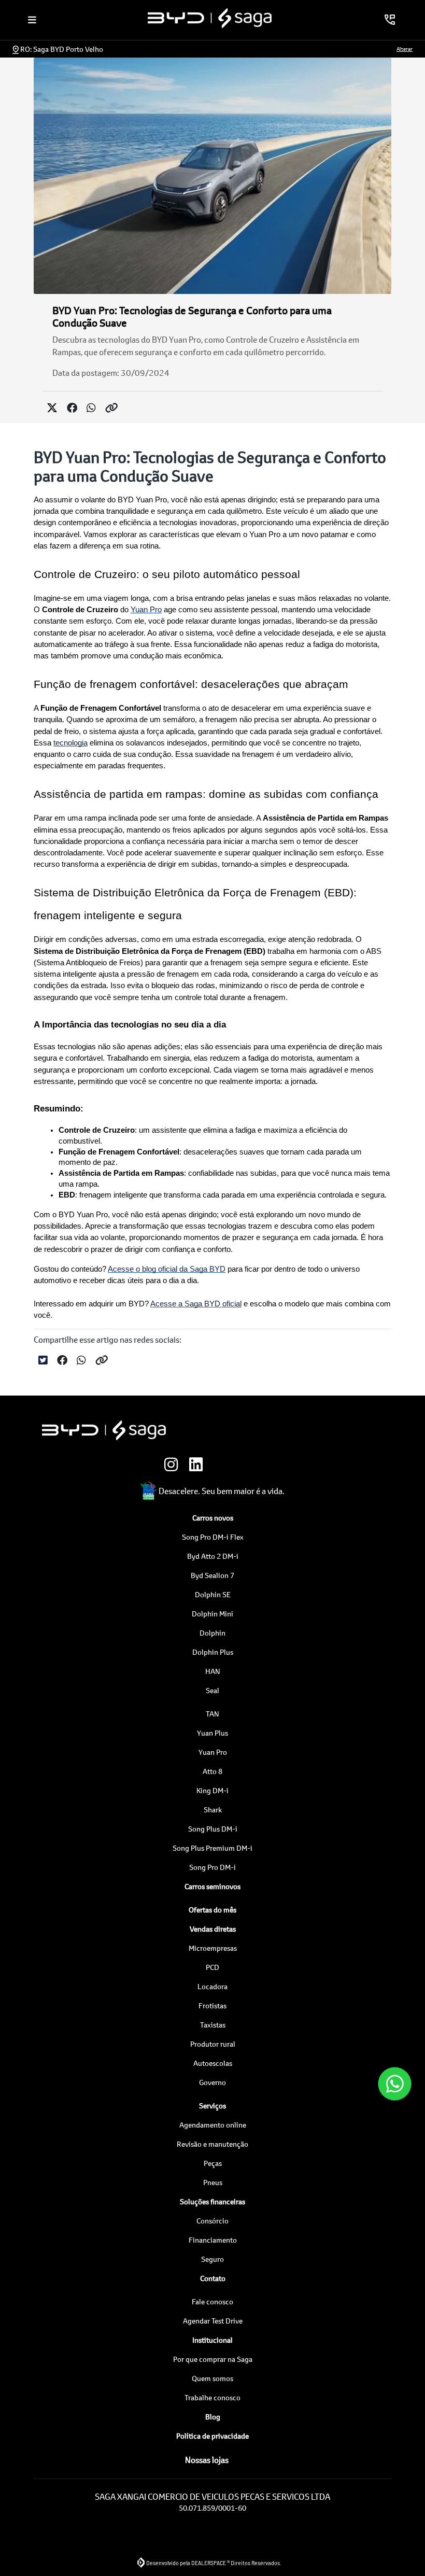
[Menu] (32, 20)
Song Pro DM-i (212, 1867)
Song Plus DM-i (213, 1829)
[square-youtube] (250, 1465)
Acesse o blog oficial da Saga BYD (167, 1269)
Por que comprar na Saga (213, 2359)
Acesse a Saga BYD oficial (196, 1304)
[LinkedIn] (200, 1465)
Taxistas (213, 2025)
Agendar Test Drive (213, 2321)
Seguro (212, 2259)
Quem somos (212, 2378)
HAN (213, 1671)
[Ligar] (390, 20)
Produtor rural (213, 2044)
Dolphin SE (213, 1594)
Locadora (212, 1986)
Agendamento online (213, 2125)
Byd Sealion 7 (212, 1575)
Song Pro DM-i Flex (213, 1537)
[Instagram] (175, 1465)
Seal (212, 1690)
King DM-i (212, 1790)
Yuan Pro (146, 610)
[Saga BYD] (210, 18)
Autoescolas (213, 2063)
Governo (212, 2082)
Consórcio (212, 2221)
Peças (213, 2163)
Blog (213, 2417)
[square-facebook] (225, 1465)
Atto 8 (212, 1771)
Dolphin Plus (213, 1652)
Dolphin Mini (212, 1614)
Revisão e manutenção (212, 2144)
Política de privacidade (212, 2436)
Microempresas (213, 1948)
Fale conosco (212, 2301)
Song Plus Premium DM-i (212, 1848)
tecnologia (70, 743)
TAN (212, 1714)
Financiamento (213, 2240)
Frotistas (212, 2005)
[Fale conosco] (395, 2084)
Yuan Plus (212, 1733)
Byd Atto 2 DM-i (213, 1556)
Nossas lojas (207, 2460)
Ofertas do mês (212, 1910)
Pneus (213, 2182)
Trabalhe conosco (212, 2397)
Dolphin (212, 1633)
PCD (212, 1967)
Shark (213, 1810)
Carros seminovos (212, 1886)
